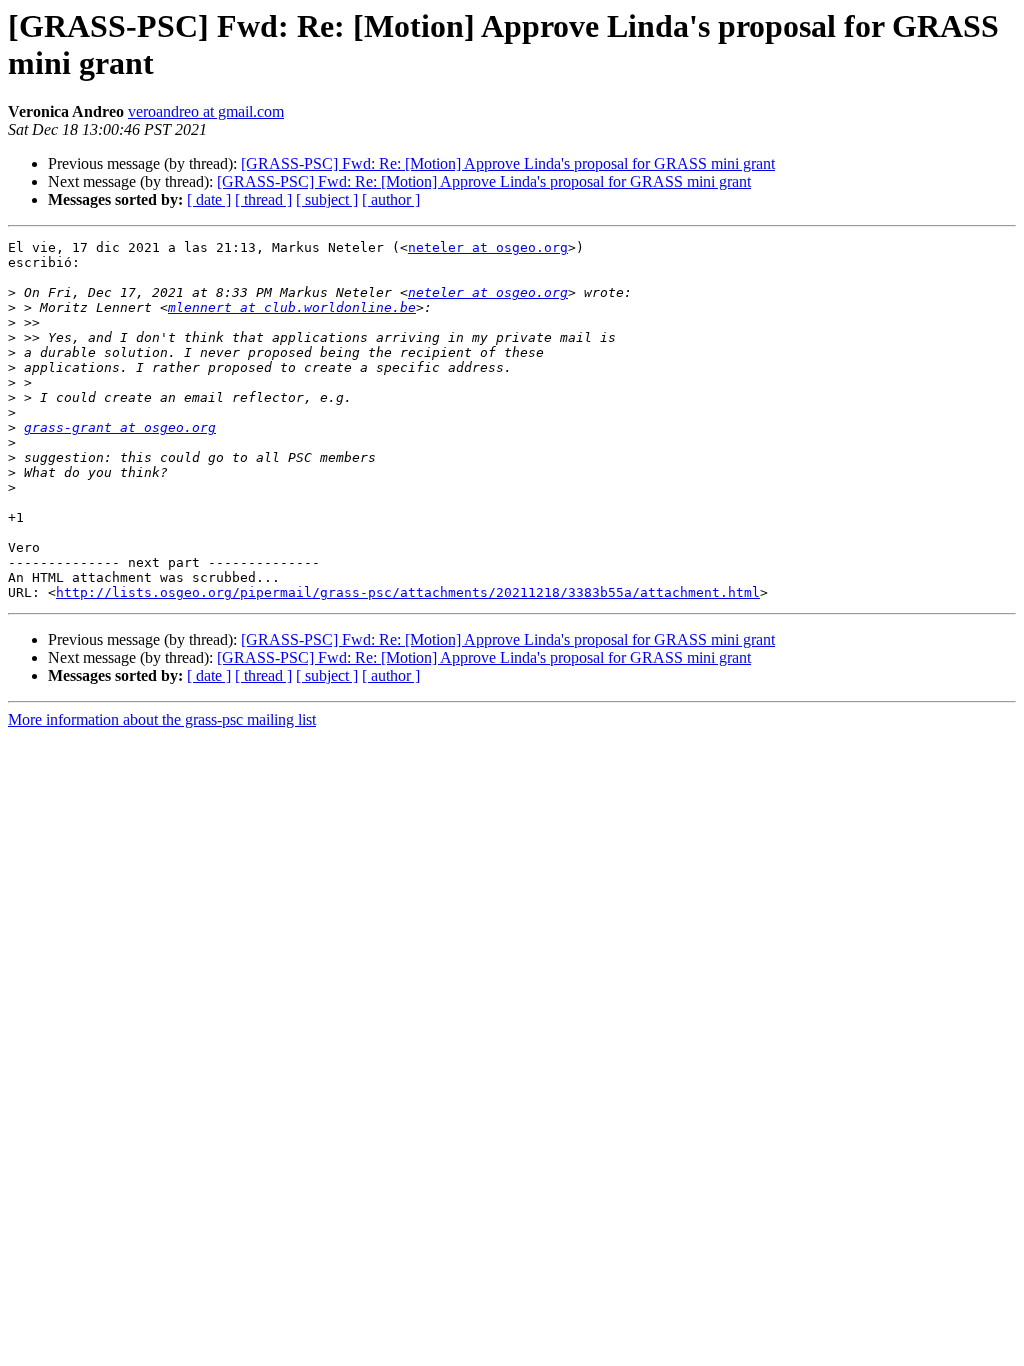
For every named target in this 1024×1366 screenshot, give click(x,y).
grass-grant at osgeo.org (120, 427)
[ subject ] (327, 199)
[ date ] (209, 199)
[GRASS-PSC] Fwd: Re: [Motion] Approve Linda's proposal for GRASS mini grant (508, 163)
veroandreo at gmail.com (206, 111)
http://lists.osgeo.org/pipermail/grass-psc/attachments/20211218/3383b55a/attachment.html (408, 592)
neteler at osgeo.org (488, 247)
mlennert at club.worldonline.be (292, 307)
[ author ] (391, 199)
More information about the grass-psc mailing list (162, 719)
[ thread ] (263, 199)
